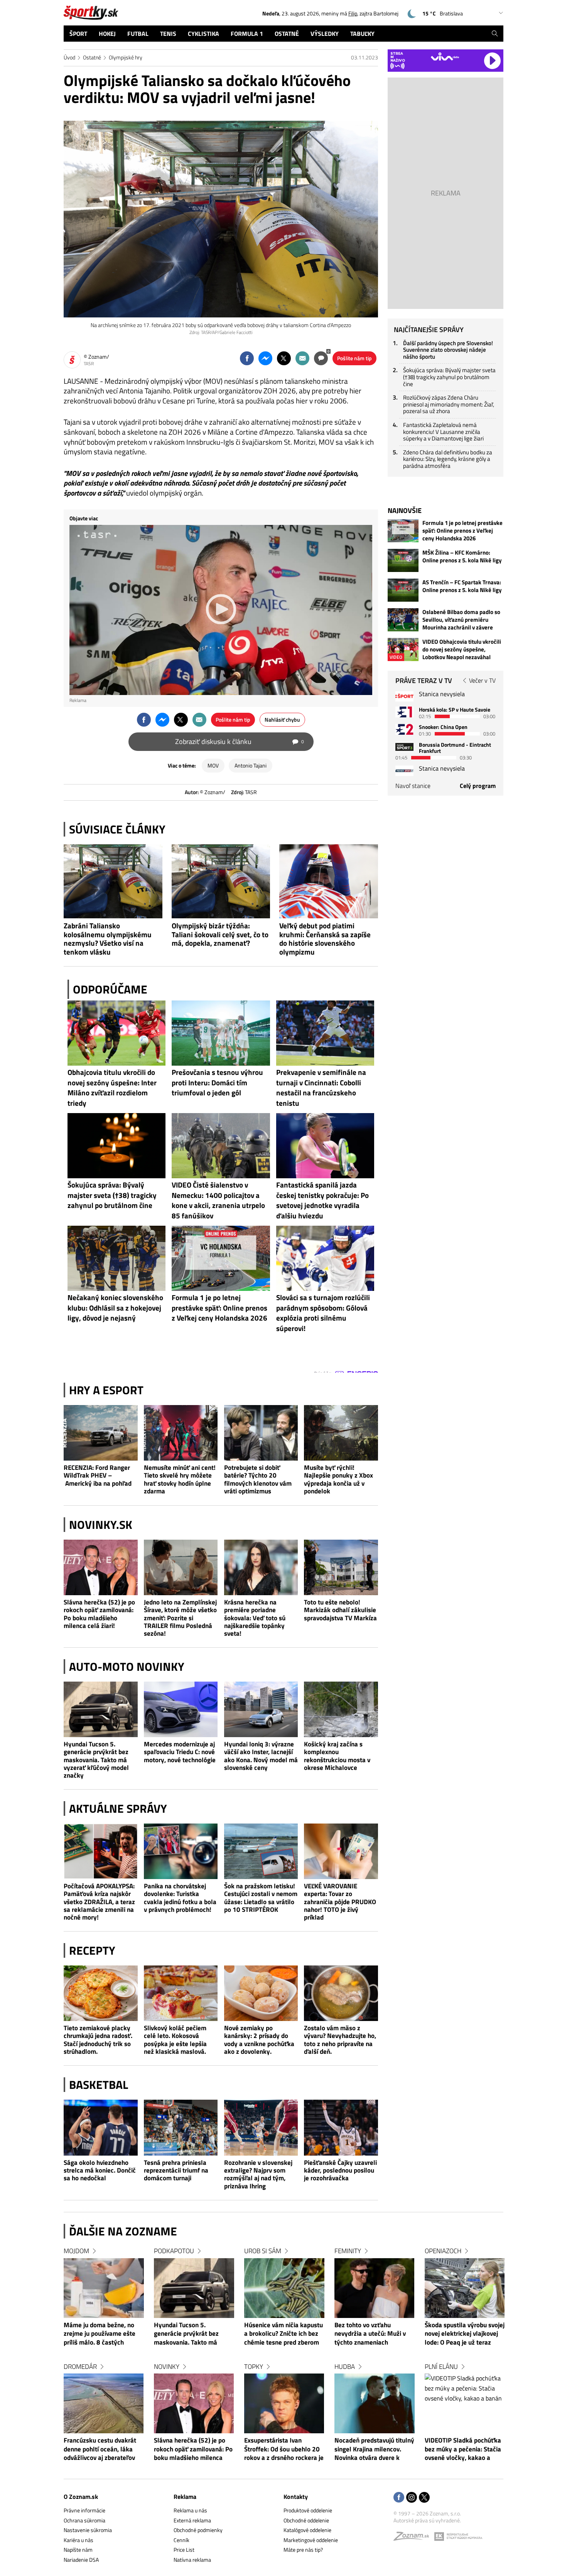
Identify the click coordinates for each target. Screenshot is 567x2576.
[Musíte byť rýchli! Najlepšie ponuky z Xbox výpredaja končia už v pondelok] (341, 1433)
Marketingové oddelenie (311, 2540)
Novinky (167, 2367)
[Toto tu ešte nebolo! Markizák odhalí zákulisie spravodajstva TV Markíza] (341, 1567)
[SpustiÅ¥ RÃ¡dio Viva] (445, 57)
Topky (254, 2367)
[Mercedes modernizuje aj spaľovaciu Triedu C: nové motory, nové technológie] (181, 1709)
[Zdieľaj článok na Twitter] (284, 358)
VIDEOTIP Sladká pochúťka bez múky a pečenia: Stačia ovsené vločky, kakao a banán (463, 2449)
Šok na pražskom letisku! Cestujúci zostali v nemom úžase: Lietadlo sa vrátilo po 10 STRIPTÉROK (261, 1898)
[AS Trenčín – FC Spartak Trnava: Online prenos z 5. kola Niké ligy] (403, 590)
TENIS (168, 34)
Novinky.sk (101, 1525)
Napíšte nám (78, 2550)
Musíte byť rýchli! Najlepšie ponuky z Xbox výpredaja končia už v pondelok (338, 1479)
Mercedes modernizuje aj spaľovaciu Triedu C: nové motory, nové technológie (180, 1752)
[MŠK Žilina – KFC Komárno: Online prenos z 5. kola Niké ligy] (403, 560)
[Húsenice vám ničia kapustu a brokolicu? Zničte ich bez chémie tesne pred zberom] (284, 2288)
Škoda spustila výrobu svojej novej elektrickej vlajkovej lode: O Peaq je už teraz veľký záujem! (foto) (465, 2334)
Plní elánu (441, 2367)
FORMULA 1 (247, 34)
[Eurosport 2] (404, 729)
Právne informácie (84, 2510)
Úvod (69, 57)
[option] (104, 2362)
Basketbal (99, 2085)
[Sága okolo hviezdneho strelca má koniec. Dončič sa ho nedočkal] (101, 2127)
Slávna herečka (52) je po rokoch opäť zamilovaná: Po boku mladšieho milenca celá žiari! (99, 1614)
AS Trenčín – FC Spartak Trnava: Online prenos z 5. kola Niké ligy (462, 586)
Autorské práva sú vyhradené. (427, 2520)
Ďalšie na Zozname (123, 2231)
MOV (213, 765)
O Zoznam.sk (81, 2497)
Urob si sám (263, 2251)
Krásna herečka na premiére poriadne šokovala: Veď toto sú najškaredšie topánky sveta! (255, 1618)
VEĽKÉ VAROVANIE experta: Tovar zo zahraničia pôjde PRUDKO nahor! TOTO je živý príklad (340, 1902)
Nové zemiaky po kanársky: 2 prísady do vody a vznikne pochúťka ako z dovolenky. (259, 2040)
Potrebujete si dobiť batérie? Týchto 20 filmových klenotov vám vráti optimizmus (258, 1479)
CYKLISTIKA (203, 34)
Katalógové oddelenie (307, 2530)
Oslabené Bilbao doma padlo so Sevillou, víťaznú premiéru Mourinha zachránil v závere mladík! (461, 620)
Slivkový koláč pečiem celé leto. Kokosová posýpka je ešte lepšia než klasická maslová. (175, 2040)
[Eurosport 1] (404, 712)
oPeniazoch (443, 2251)
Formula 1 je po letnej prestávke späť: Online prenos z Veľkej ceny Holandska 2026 (462, 531)
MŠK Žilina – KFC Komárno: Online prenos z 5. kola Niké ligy (462, 557)
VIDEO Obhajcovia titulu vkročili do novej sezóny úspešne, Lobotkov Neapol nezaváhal (462, 649)
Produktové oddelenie (308, 2510)
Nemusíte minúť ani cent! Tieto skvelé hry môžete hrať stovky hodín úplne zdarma (180, 1479)
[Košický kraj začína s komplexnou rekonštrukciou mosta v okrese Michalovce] (341, 1709)
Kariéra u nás (78, 2540)
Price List (184, 2550)
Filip (353, 13)
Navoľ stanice (413, 786)
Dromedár (80, 2367)
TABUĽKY (362, 34)
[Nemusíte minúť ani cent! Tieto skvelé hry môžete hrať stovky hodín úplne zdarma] (181, 1433)
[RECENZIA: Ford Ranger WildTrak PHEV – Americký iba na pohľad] (101, 1433)
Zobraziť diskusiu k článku (240, 741)
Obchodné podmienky (198, 2530)
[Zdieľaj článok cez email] (302, 358)
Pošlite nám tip (354, 358)
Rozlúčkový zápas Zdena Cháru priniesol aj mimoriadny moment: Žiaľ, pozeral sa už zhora (449, 404)
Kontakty (296, 2497)
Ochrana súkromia (84, 2520)
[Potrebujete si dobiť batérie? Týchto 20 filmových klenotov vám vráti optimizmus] (261, 1433)
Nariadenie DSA (81, 2560)
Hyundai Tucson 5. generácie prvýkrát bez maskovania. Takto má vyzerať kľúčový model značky (96, 1760)
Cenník (181, 2540)
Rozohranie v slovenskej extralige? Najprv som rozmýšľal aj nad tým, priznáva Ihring (258, 2175)
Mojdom (76, 2251)
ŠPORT (78, 34)
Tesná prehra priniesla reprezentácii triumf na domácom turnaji (176, 2170)
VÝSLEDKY (325, 34)
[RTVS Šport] (404, 696)
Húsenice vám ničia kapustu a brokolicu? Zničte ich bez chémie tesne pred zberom (283, 2334)
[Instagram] (412, 2498)
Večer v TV (482, 680)
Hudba (345, 2367)
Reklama (185, 2497)
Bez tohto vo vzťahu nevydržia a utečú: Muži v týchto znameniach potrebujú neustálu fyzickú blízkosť (372, 2334)
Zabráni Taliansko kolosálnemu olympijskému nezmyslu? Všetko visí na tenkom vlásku (108, 939)
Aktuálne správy (118, 1808)
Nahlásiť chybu (282, 719)
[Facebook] (399, 2498)
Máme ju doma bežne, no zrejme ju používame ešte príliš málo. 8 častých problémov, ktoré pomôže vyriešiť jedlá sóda (100, 2334)
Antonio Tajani (251, 765)
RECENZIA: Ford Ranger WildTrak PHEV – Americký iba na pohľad (98, 1475)
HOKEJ (107, 34)
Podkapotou (174, 2251)
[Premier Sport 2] (404, 771)
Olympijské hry (126, 57)
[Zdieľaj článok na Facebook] (247, 358)
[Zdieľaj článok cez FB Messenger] (265, 358)
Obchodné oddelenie (306, 2520)
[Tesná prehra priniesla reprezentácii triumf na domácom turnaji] (181, 2127)
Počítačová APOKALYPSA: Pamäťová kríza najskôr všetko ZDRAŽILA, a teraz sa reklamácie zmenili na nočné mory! (99, 1902)
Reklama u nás (190, 2510)
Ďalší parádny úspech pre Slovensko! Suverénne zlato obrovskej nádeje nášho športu (448, 350)
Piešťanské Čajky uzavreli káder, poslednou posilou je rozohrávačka (340, 2170)
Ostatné (92, 57)
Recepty (92, 1950)
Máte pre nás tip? (303, 2550)
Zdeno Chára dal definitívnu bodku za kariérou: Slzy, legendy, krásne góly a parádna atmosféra (448, 459)
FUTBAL (138, 34)
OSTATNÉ (287, 34)
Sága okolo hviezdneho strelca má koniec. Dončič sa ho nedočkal (100, 2170)
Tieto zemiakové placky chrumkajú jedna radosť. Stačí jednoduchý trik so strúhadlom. (98, 2040)
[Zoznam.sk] (414, 2538)
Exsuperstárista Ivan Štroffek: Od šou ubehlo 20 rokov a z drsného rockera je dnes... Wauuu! (284, 2449)
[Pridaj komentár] (321, 358)
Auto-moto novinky (127, 1667)
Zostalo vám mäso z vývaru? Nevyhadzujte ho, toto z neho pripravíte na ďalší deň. (340, 2040)
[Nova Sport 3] (404, 747)
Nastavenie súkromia (88, 2530)
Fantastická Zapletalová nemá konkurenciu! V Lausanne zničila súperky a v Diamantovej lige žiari (443, 432)
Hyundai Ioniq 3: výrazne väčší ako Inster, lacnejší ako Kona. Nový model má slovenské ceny (261, 1756)
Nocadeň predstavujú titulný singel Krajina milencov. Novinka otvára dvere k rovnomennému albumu (374, 2449)
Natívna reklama (192, 2560)
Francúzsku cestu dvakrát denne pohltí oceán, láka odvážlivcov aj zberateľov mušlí (100, 2449)
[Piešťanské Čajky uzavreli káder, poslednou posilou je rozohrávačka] (341, 2127)
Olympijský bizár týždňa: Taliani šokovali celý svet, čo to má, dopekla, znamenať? (220, 935)
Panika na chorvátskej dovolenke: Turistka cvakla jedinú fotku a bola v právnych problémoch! (180, 1898)
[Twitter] (424, 2498)
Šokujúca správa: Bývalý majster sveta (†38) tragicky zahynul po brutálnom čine (449, 377)
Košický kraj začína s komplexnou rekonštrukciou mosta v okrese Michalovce (337, 1756)
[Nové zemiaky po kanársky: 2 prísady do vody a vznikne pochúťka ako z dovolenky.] (261, 1993)
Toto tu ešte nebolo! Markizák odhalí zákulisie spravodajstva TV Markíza (340, 1610)
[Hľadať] (495, 34)
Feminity (348, 2251)
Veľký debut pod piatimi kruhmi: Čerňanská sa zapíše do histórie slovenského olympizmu (325, 939)
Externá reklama (192, 2520)
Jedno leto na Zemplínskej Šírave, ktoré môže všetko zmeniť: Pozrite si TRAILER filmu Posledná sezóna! (180, 1618)
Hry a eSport (106, 1390)
